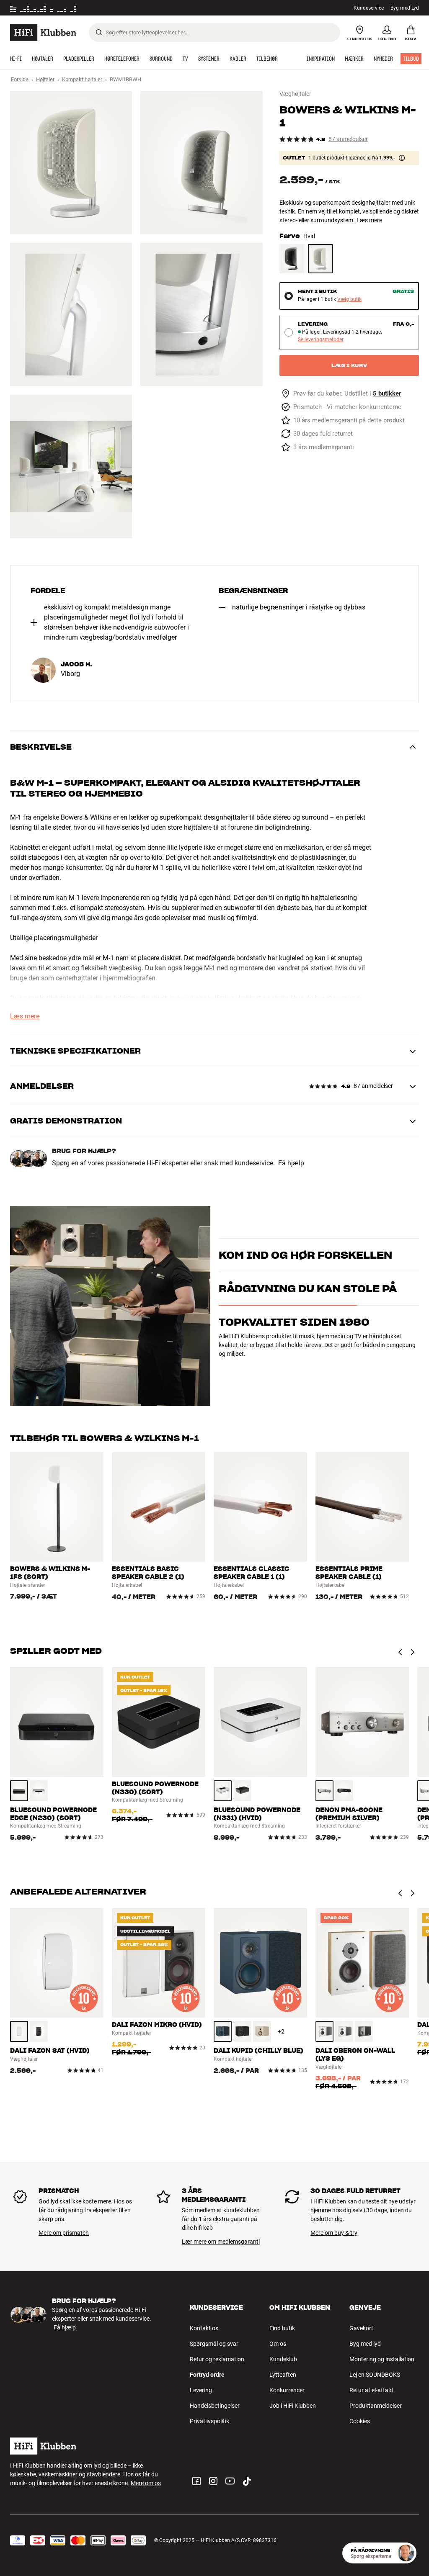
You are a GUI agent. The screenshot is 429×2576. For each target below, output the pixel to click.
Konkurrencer (287, 2390)
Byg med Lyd (405, 8)
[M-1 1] (71, 163)
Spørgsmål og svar (214, 2344)
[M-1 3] (71, 315)
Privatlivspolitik (209, 2421)
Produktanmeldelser (376, 2406)
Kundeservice (369, 8)
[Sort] (292, 259)
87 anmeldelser (348, 139)
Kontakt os (204, 2328)
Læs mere (369, 220)
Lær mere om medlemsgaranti (221, 2242)
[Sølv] (324, 1791)
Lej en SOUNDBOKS (375, 2375)
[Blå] (223, 2031)
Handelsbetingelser (215, 2406)
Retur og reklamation (217, 2359)
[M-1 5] (71, 467)
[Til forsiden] (43, 32)
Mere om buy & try (334, 2233)
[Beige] (262, 2031)
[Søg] (99, 32)
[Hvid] (320, 259)
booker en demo (239, 1267)
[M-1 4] (201, 315)
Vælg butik (349, 300)
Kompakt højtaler (82, 79)
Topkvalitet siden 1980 (294, 1367)
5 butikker (387, 394)
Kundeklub (283, 2359)
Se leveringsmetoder (321, 340)
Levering (201, 2390)
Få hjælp (291, 1163)
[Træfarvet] (324, 2031)
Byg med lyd (365, 2344)
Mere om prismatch (64, 2233)
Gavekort (361, 2328)
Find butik (282, 2328)
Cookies (360, 2421)
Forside (20, 79)
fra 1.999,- (384, 158)
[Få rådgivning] (406, 2553)
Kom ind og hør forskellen (305, 1245)
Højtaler (45, 79)
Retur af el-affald (371, 2390)
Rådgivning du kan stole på (308, 1334)
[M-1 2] (201, 163)
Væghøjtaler (295, 94)
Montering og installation (382, 2359)
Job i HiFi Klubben (293, 2406)
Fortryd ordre (207, 2375)
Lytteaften (283, 2375)
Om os (278, 2344)
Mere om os (146, 2483)
